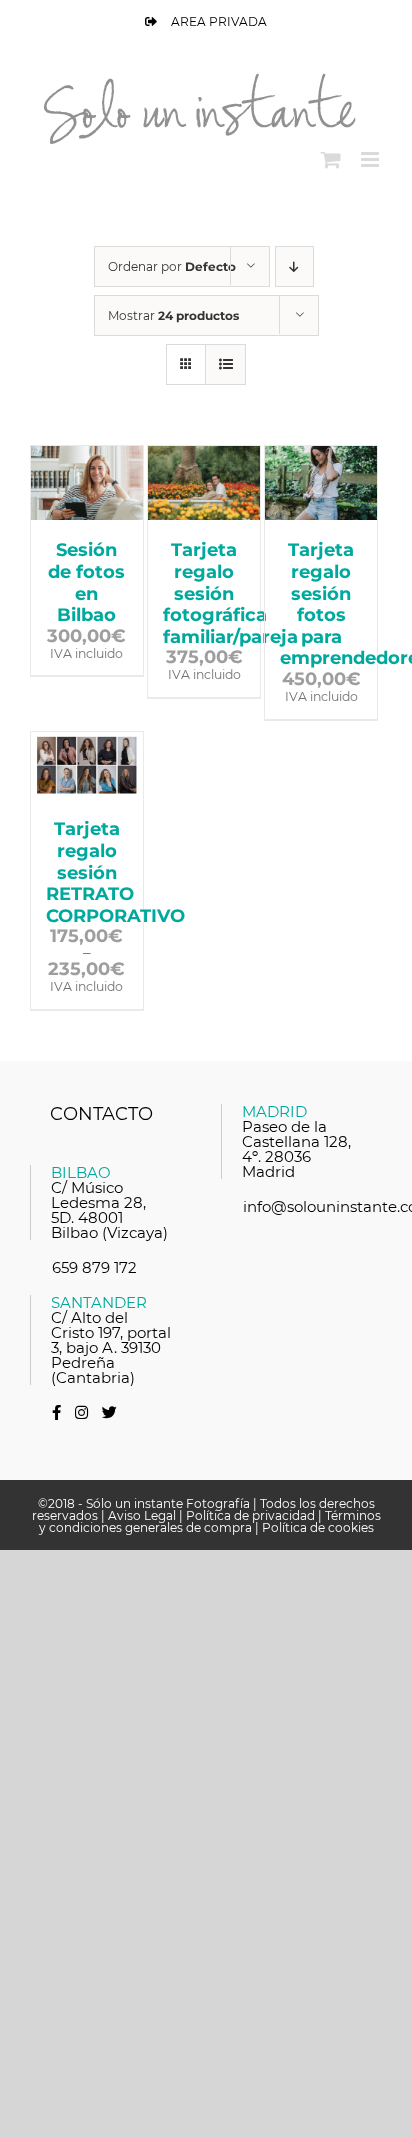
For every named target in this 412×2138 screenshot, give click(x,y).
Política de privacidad (250, 1515)
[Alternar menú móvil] (371, 159)
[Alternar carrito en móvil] (331, 159)
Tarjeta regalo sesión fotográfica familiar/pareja (230, 593)
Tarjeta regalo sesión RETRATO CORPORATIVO (115, 872)
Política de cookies (318, 1527)
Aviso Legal (142, 1515)
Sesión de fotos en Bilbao (86, 582)
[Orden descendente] (294, 266)
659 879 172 (94, 1267)
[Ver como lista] (225, 364)
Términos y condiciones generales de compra (210, 1521)
